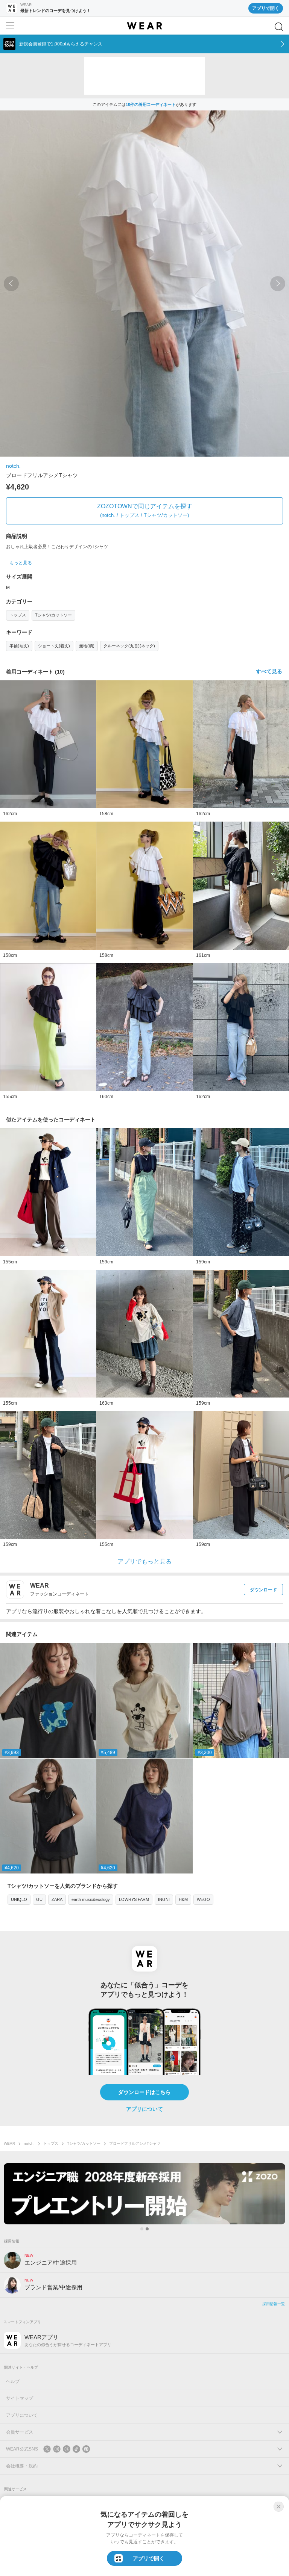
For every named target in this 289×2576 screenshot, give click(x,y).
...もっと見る (19, 563)
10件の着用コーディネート (151, 104)
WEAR (9, 2143)
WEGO (203, 1899)
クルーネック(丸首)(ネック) (129, 646)
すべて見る (269, 671)
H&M (183, 1899)
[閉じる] (278, 2507)
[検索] (279, 27)
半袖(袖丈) (19, 646)
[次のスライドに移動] (278, 284)
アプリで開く (266, 8)
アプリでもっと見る (144, 1561)
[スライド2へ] (147, 2229)
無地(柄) (87, 646)
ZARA (57, 1899)
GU (39, 1899)
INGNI (164, 1899)
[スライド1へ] (142, 2229)
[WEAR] (144, 26)
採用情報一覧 (274, 2304)
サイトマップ (20, 2398)
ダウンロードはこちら (144, 2092)
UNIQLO (19, 1899)
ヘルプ (13, 2381)
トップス (18, 615)
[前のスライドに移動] (11, 284)
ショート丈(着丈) (54, 646)
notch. (13, 466)
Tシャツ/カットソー (53, 615)
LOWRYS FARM (134, 1899)
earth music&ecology (91, 1899)
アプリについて (144, 2109)
